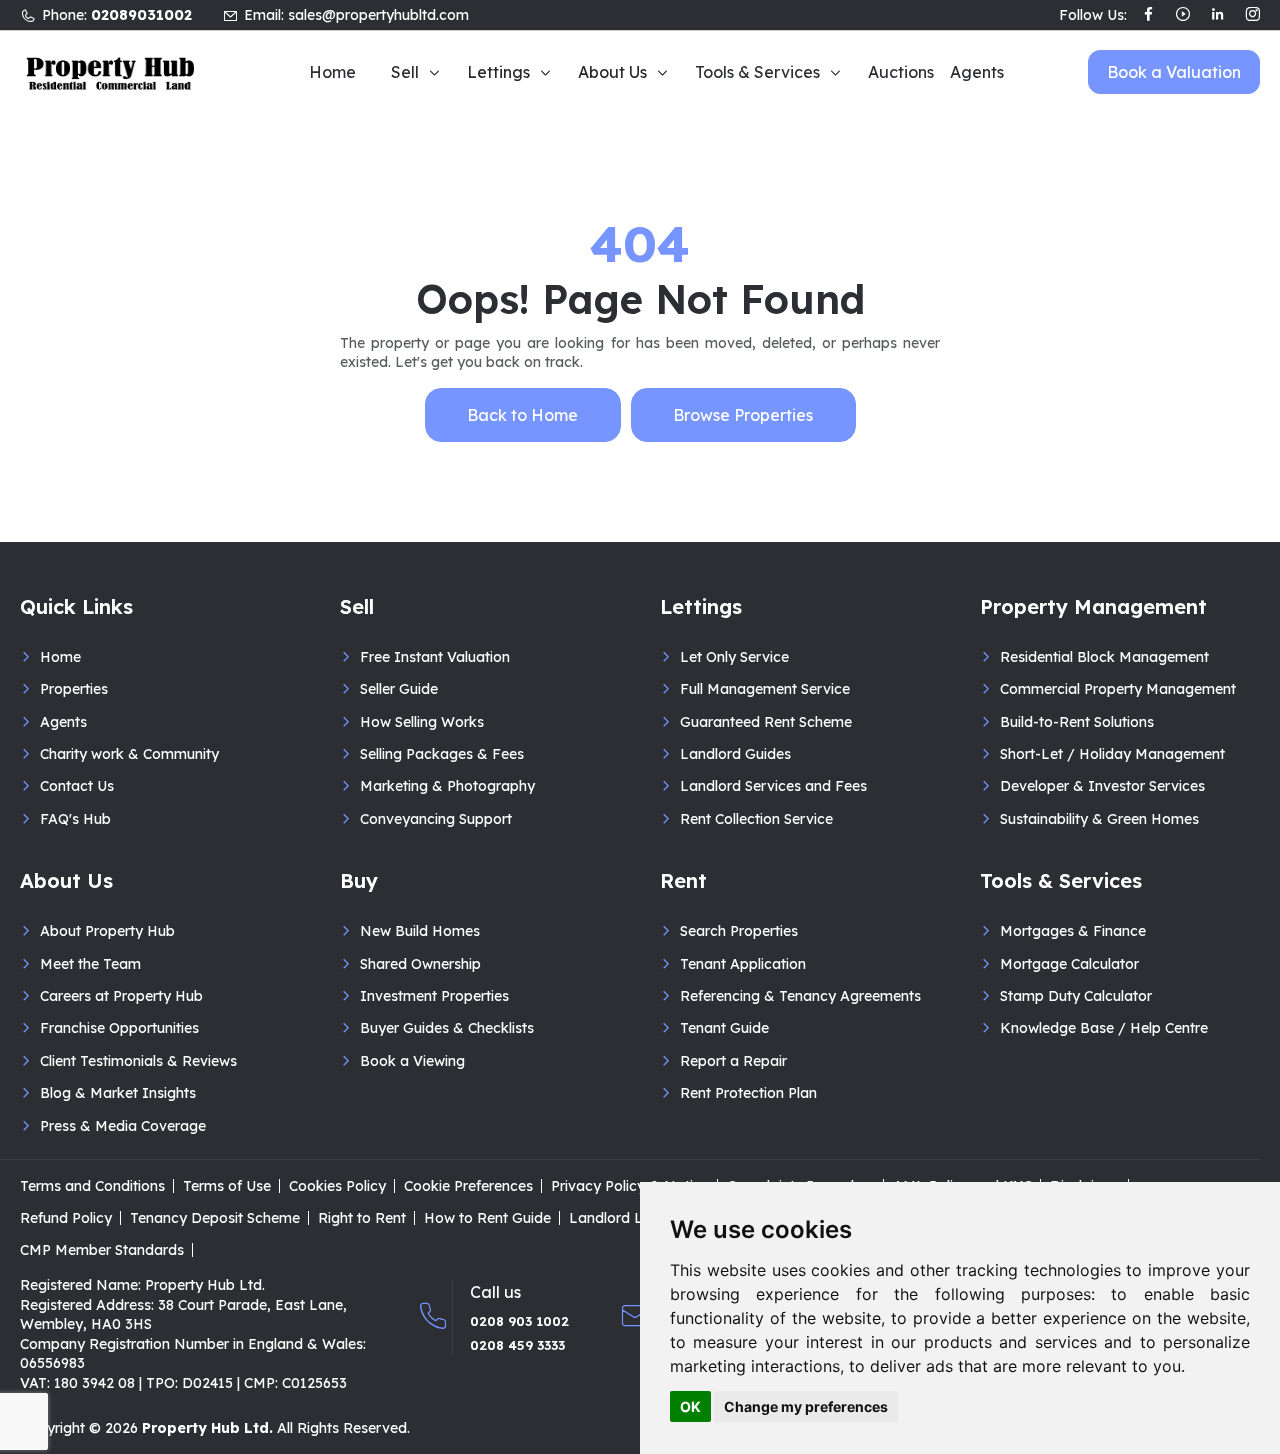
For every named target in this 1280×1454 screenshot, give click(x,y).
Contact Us (77, 786)
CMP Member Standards (102, 1250)
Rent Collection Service (756, 819)
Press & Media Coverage (123, 1126)
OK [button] (690, 1406)
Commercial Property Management (1118, 689)
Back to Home (522, 415)
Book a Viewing (412, 1061)
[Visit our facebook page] (1148, 16)
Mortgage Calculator (1069, 964)
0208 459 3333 (517, 1345)
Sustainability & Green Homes (1099, 819)
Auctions (901, 72)
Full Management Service (765, 689)
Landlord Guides (735, 754)
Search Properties (739, 931)
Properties (74, 689)
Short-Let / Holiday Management (1112, 754)
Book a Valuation (1174, 72)
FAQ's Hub (75, 819)
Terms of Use (227, 1186)
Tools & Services (757, 72)
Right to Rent (362, 1218)
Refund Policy (66, 1218)
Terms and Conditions (92, 1186)
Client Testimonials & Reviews (138, 1061)
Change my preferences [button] (806, 1406)
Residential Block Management (1104, 657)
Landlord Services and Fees (773, 786)
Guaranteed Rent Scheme (766, 722)
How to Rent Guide (487, 1218)
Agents (977, 72)
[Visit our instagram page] (1252, 16)
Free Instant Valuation (435, 657)
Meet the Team (90, 964)
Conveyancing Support (436, 819)
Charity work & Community (129, 754)
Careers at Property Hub (121, 996)
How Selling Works (422, 722)
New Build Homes (420, 931)
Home (332, 72)
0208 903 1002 (519, 1321)
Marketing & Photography (447, 786)
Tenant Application (743, 964)
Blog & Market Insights (118, 1093)
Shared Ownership (420, 964)
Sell (405, 72)
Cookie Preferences (468, 1186)
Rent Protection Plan (748, 1093)
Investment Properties (434, 996)
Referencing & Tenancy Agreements (800, 996)
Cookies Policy (337, 1186)
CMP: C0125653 (295, 1383)
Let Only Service (734, 657)
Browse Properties (743, 415)
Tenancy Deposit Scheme (215, 1218)
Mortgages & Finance (1073, 931)
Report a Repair (733, 1061)
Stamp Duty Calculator (1076, 996)
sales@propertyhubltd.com (378, 15)
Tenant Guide (724, 1028)
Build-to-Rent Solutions (1077, 722)
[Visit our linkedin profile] (1217, 16)
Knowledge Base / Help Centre (1104, 1028)
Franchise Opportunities (119, 1028)
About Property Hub (107, 931)
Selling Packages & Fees (442, 754)
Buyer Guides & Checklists (447, 1028)
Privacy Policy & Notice (630, 1186)
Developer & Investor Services (1102, 786)
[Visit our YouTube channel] (1183, 16)
